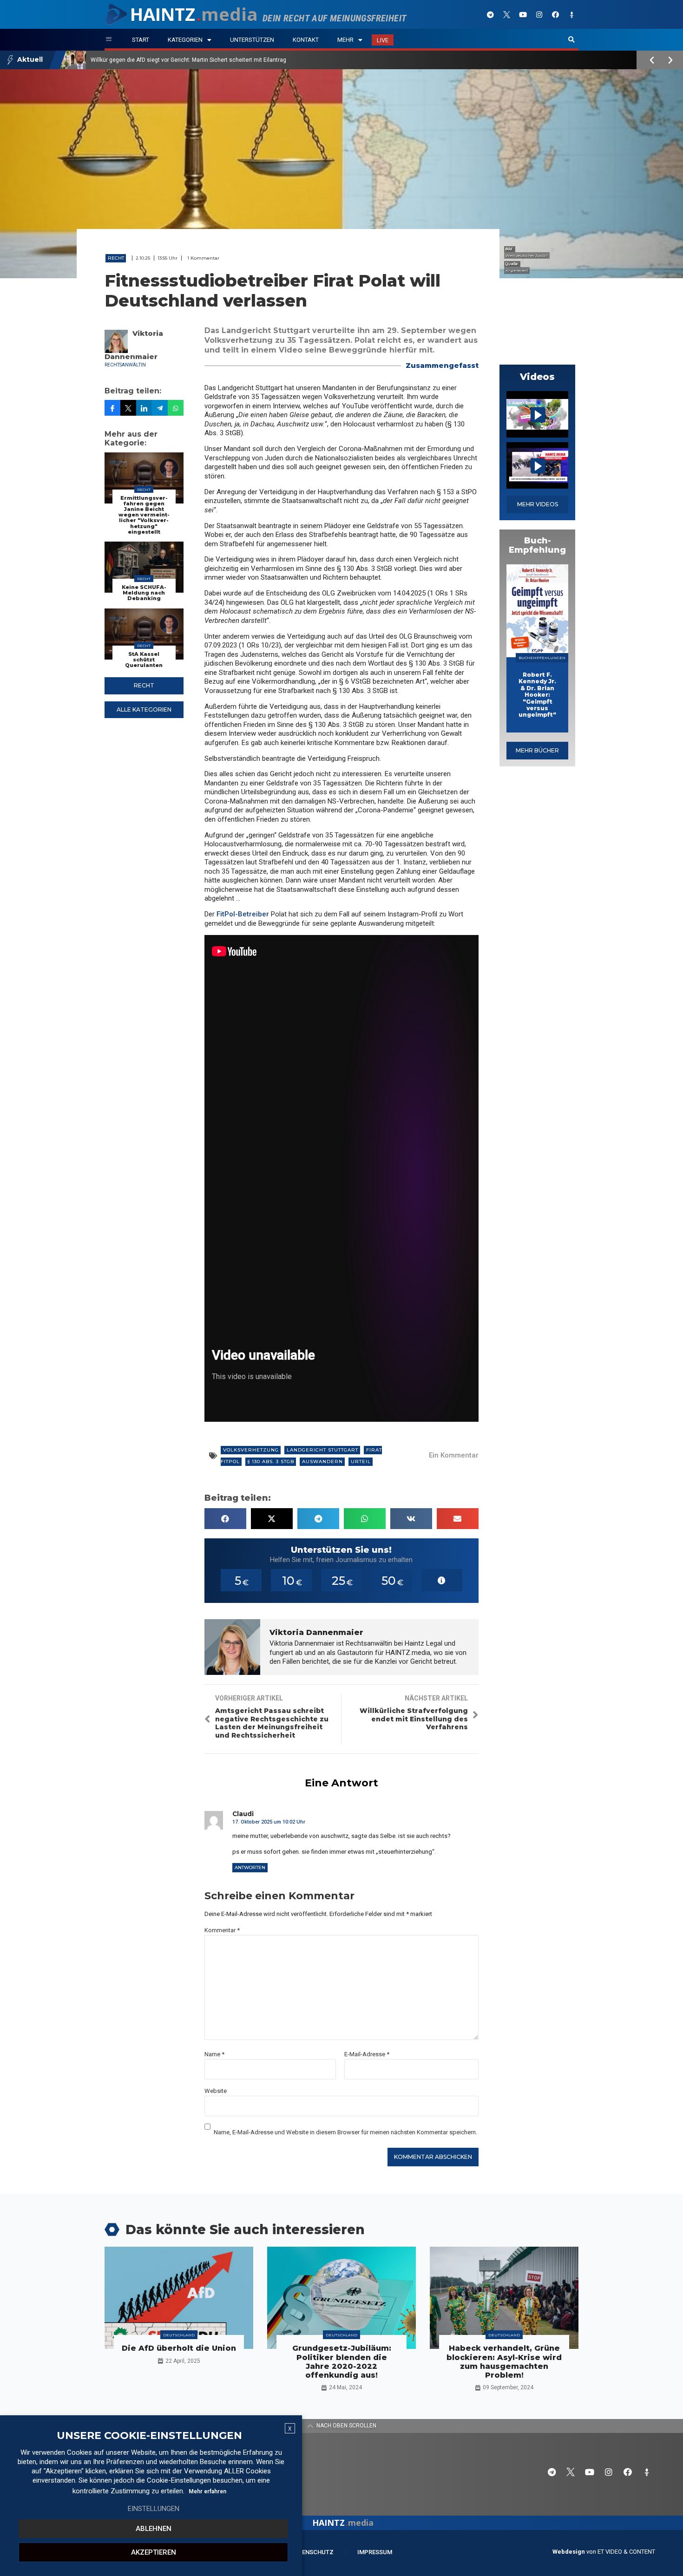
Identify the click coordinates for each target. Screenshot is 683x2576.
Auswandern (322, 1461)
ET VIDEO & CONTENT (626, 2552)
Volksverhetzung (251, 1450)
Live (383, 40)
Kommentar (222, 1930)
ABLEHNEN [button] (154, 2529)
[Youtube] (523, 14)
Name (214, 2054)
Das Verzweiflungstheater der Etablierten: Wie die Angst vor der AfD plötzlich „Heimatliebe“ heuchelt (219, 60)
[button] (571, 40)
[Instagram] (539, 14)
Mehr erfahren (207, 2491)
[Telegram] (490, 14)
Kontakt (306, 40)
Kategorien (185, 40)
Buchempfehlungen (542, 658)
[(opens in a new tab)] (537, 611)
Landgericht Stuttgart (322, 1450)
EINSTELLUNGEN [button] (154, 2509)
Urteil (361, 1461)
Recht (116, 258)
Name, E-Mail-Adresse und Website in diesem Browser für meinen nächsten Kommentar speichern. (345, 2132)
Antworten (250, 1867)
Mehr (345, 40)
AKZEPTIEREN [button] (154, 2552)
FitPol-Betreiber (243, 914)
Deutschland (179, 2335)
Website (216, 2091)
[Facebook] (555, 14)
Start (141, 40)
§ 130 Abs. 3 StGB (271, 1461)
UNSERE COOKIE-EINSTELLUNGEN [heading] (149, 2436)
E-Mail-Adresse (367, 2054)
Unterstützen (252, 40)
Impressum (375, 2552)
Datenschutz (312, 2552)
